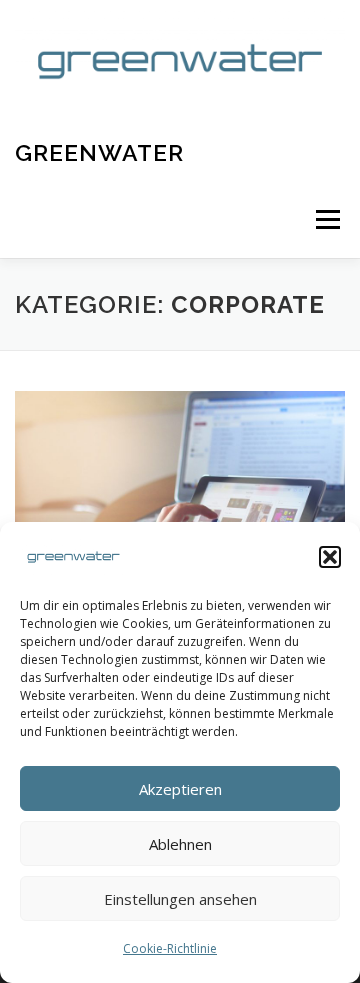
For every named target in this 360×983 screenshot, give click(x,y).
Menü (326, 220)
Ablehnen (180, 844)
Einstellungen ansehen (180, 899)
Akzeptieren (180, 789)
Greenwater (99, 152)
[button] (330, 557)
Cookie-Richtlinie (170, 948)
